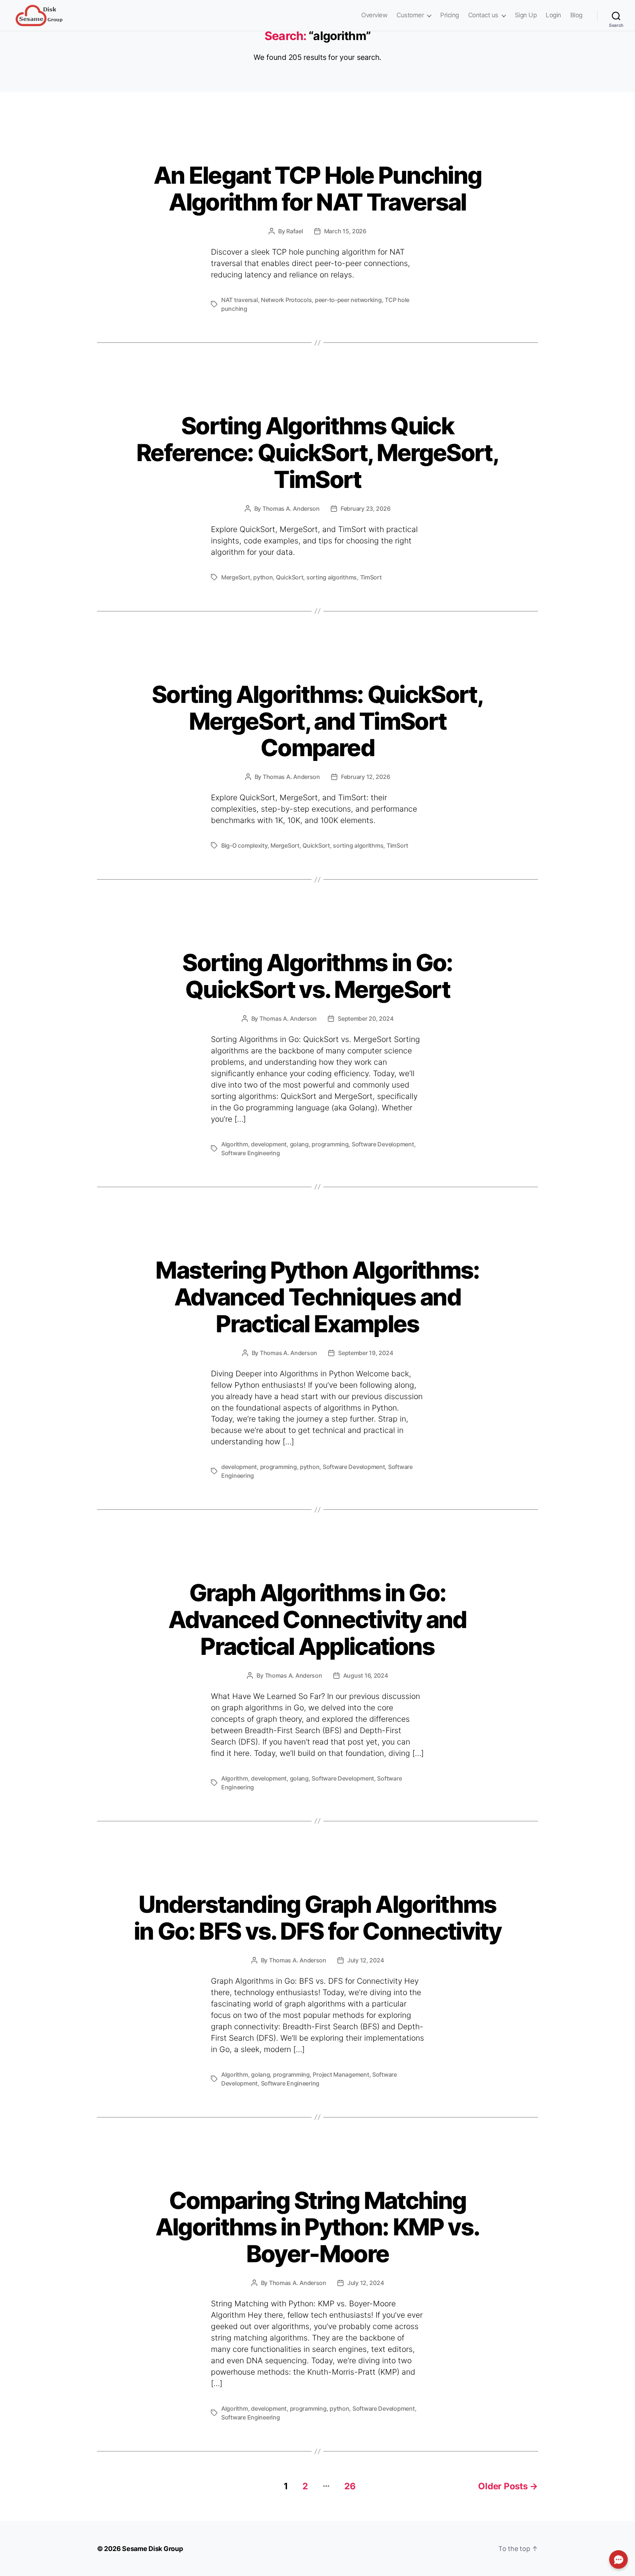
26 (350, 2486)
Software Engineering (251, 1153)
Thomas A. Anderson (291, 509)
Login (553, 15)
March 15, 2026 (345, 231)
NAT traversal (240, 300)
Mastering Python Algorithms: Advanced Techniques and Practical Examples (317, 1297)
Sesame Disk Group (152, 2549)
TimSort (371, 577)
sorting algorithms (332, 577)
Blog (576, 15)
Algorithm (235, 1144)
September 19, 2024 (365, 1353)
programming (330, 1144)
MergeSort (236, 577)
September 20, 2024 (365, 1018)
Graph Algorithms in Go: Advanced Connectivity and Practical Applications (317, 1619)
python (263, 577)
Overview (374, 15)
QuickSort (290, 577)
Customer (410, 15)
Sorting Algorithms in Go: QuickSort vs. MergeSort (317, 976)
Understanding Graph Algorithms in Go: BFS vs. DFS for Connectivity (317, 1918)
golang (299, 1144)
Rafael (295, 231)
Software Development (383, 1144)
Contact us (483, 15)
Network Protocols (286, 300)
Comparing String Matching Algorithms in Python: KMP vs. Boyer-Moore (318, 2227)
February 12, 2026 (365, 777)
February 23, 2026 (365, 509)
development (269, 1144)
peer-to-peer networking (348, 300)
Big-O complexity (244, 845)
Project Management (341, 2074)
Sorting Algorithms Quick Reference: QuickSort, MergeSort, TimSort (317, 452)
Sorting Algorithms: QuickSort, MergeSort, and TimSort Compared (317, 721)
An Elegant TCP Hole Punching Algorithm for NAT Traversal (318, 188)
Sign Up (526, 15)
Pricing (450, 15)
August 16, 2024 (366, 1675)
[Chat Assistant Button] (618, 2559)
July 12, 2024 (366, 1960)
